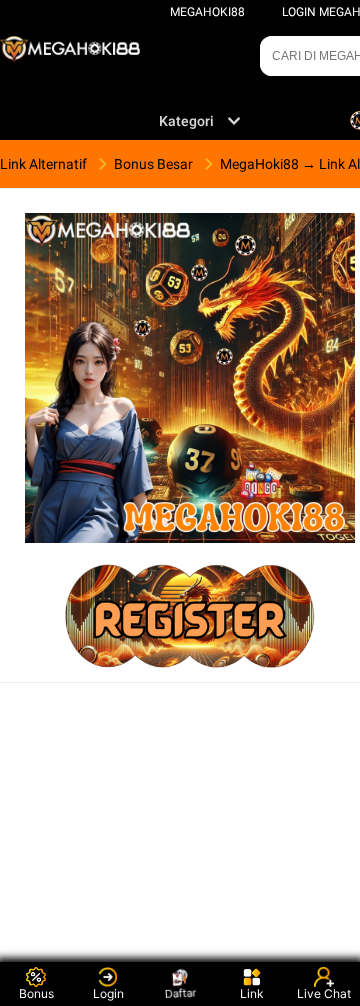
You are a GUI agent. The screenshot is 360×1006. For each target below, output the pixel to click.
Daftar (180, 993)
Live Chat (324, 993)
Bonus (36, 993)
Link (252, 993)
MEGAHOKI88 (207, 12)
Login (108, 993)
